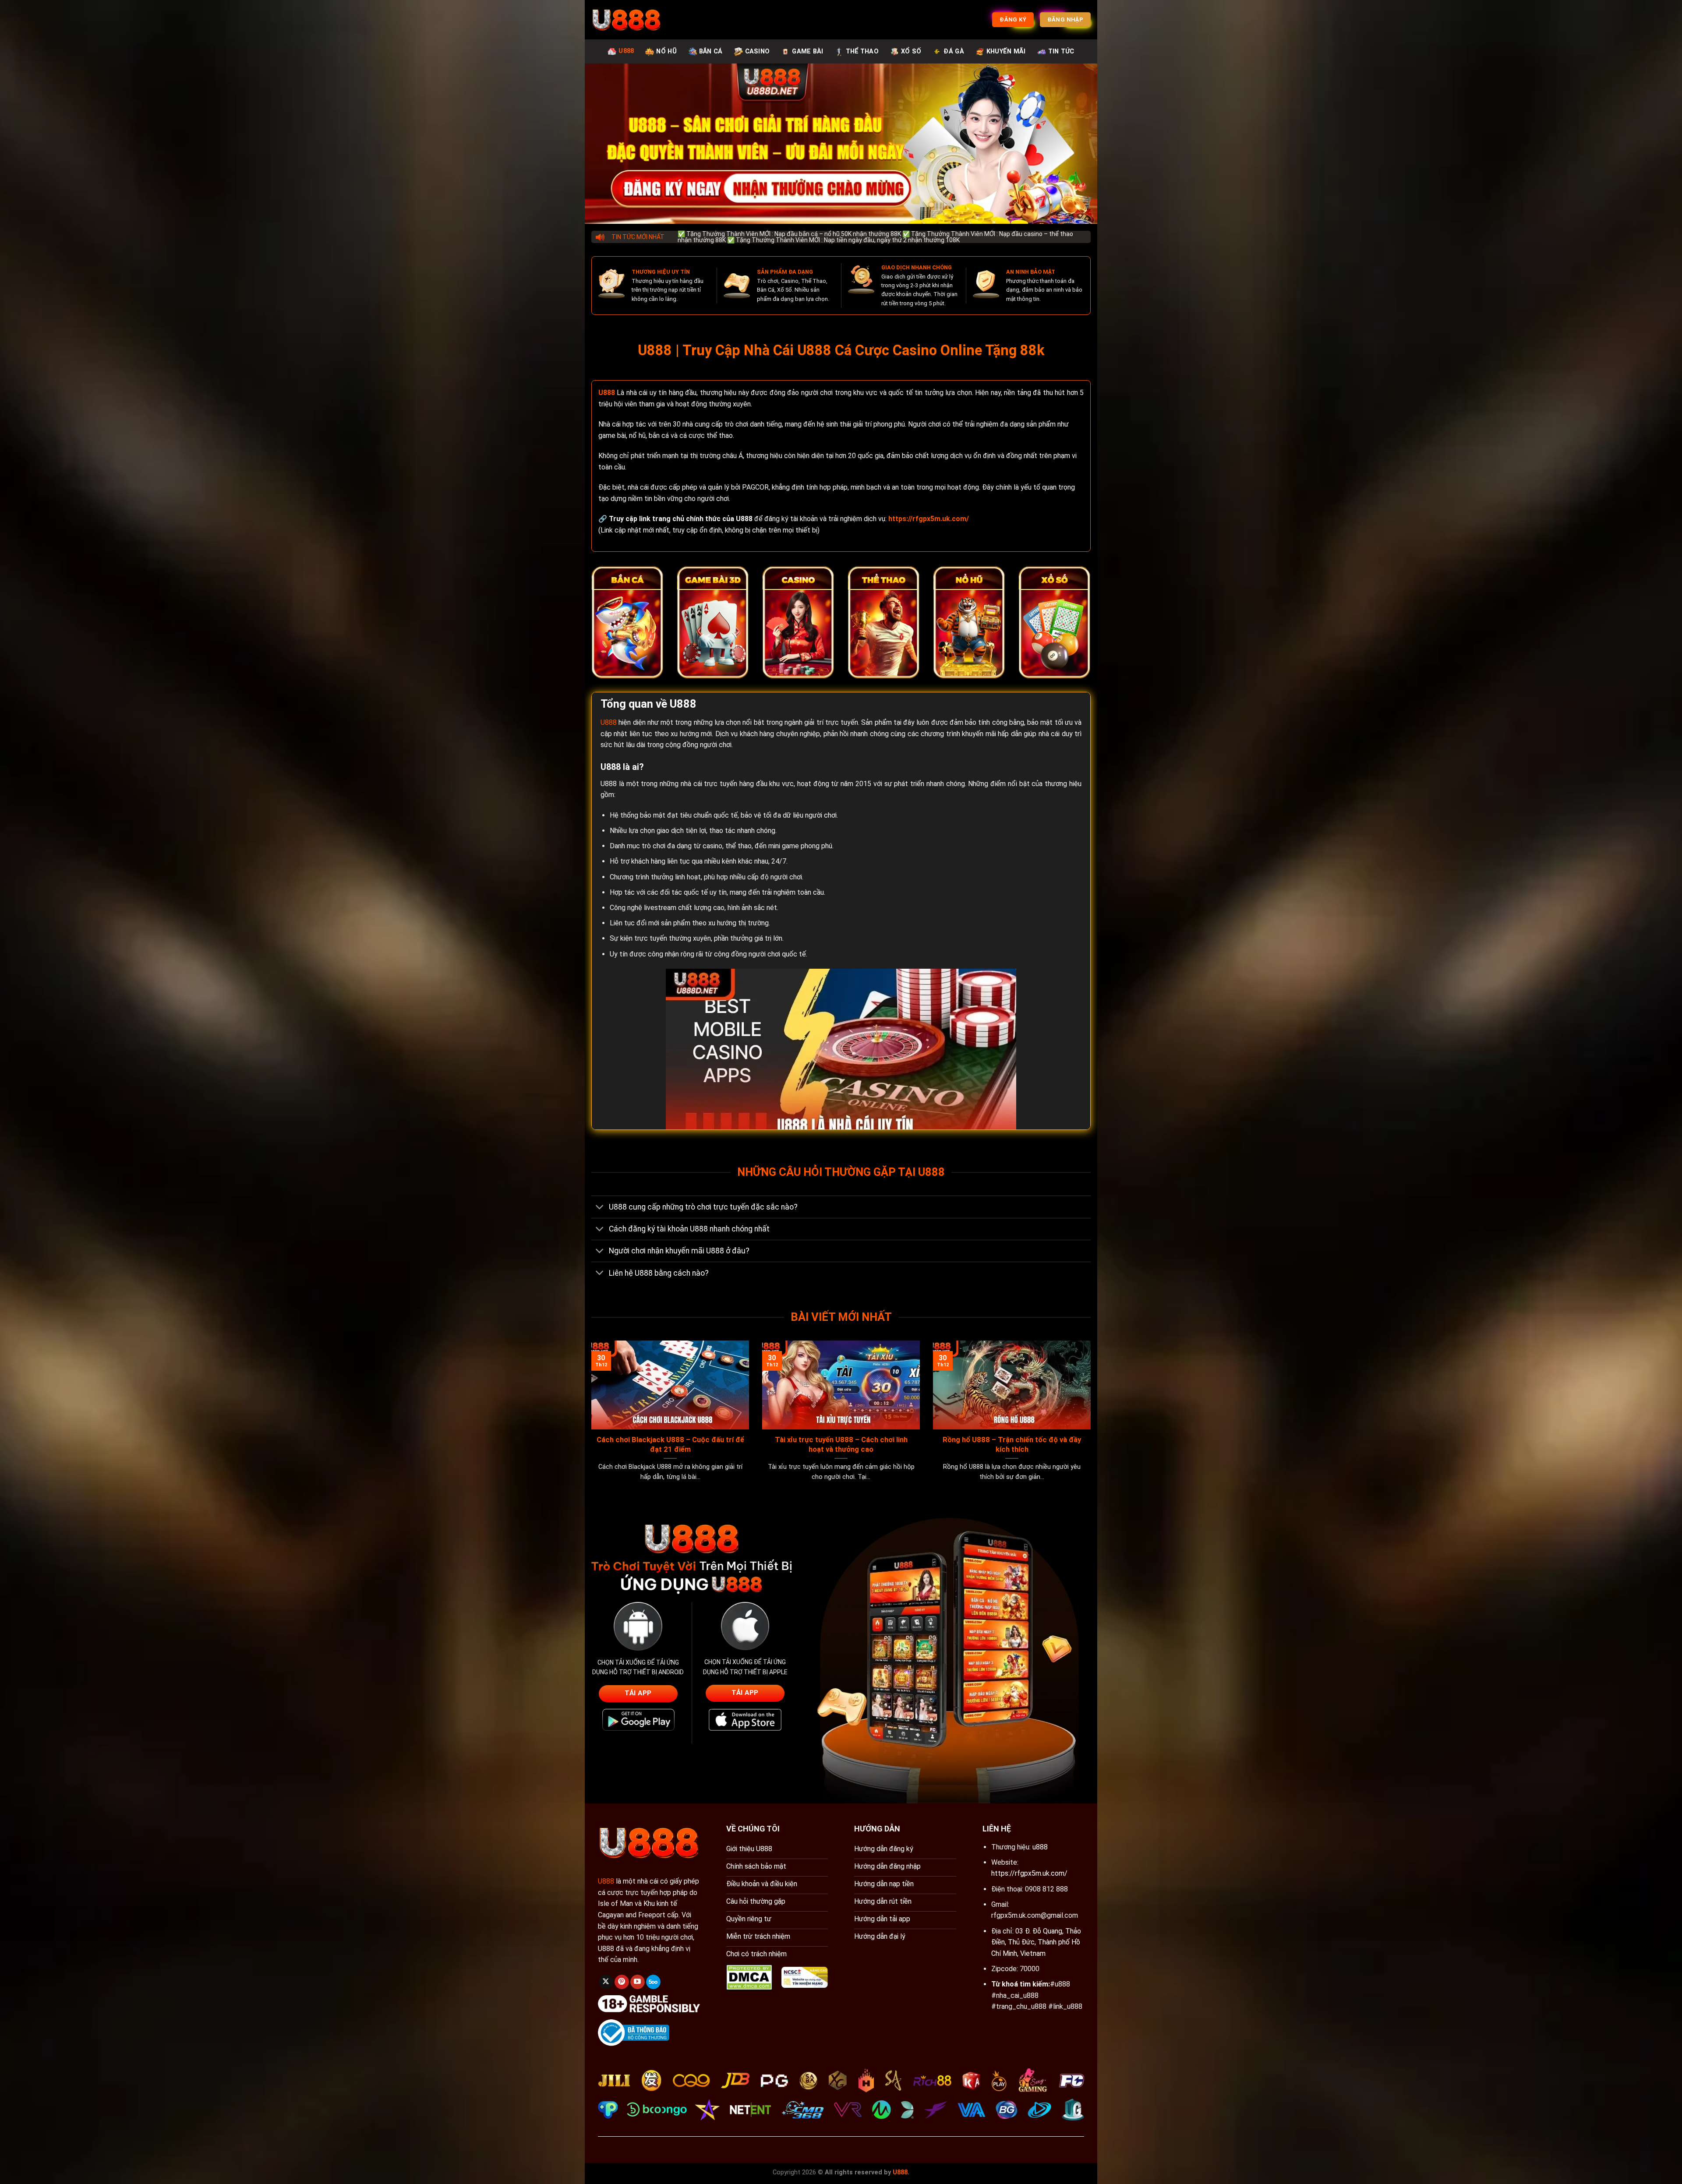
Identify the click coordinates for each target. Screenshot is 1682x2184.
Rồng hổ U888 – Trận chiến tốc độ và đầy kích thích (1012, 1445)
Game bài (807, 51)
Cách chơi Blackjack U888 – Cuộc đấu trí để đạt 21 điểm (670, 1445)
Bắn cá (711, 51)
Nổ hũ (666, 51)
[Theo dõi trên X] (606, 1982)
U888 (626, 51)
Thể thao (862, 51)
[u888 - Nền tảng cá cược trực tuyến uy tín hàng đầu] (626, 20)
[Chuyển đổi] (600, 1208)
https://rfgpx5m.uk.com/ (1029, 1873)
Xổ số (911, 51)
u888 (1040, 1847)
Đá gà (954, 51)
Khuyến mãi (1006, 51)
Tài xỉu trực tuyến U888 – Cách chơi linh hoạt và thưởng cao (841, 1445)
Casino (758, 51)
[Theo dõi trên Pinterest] (622, 1982)
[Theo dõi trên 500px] (653, 1982)
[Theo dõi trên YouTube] (638, 1982)
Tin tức (1061, 51)
